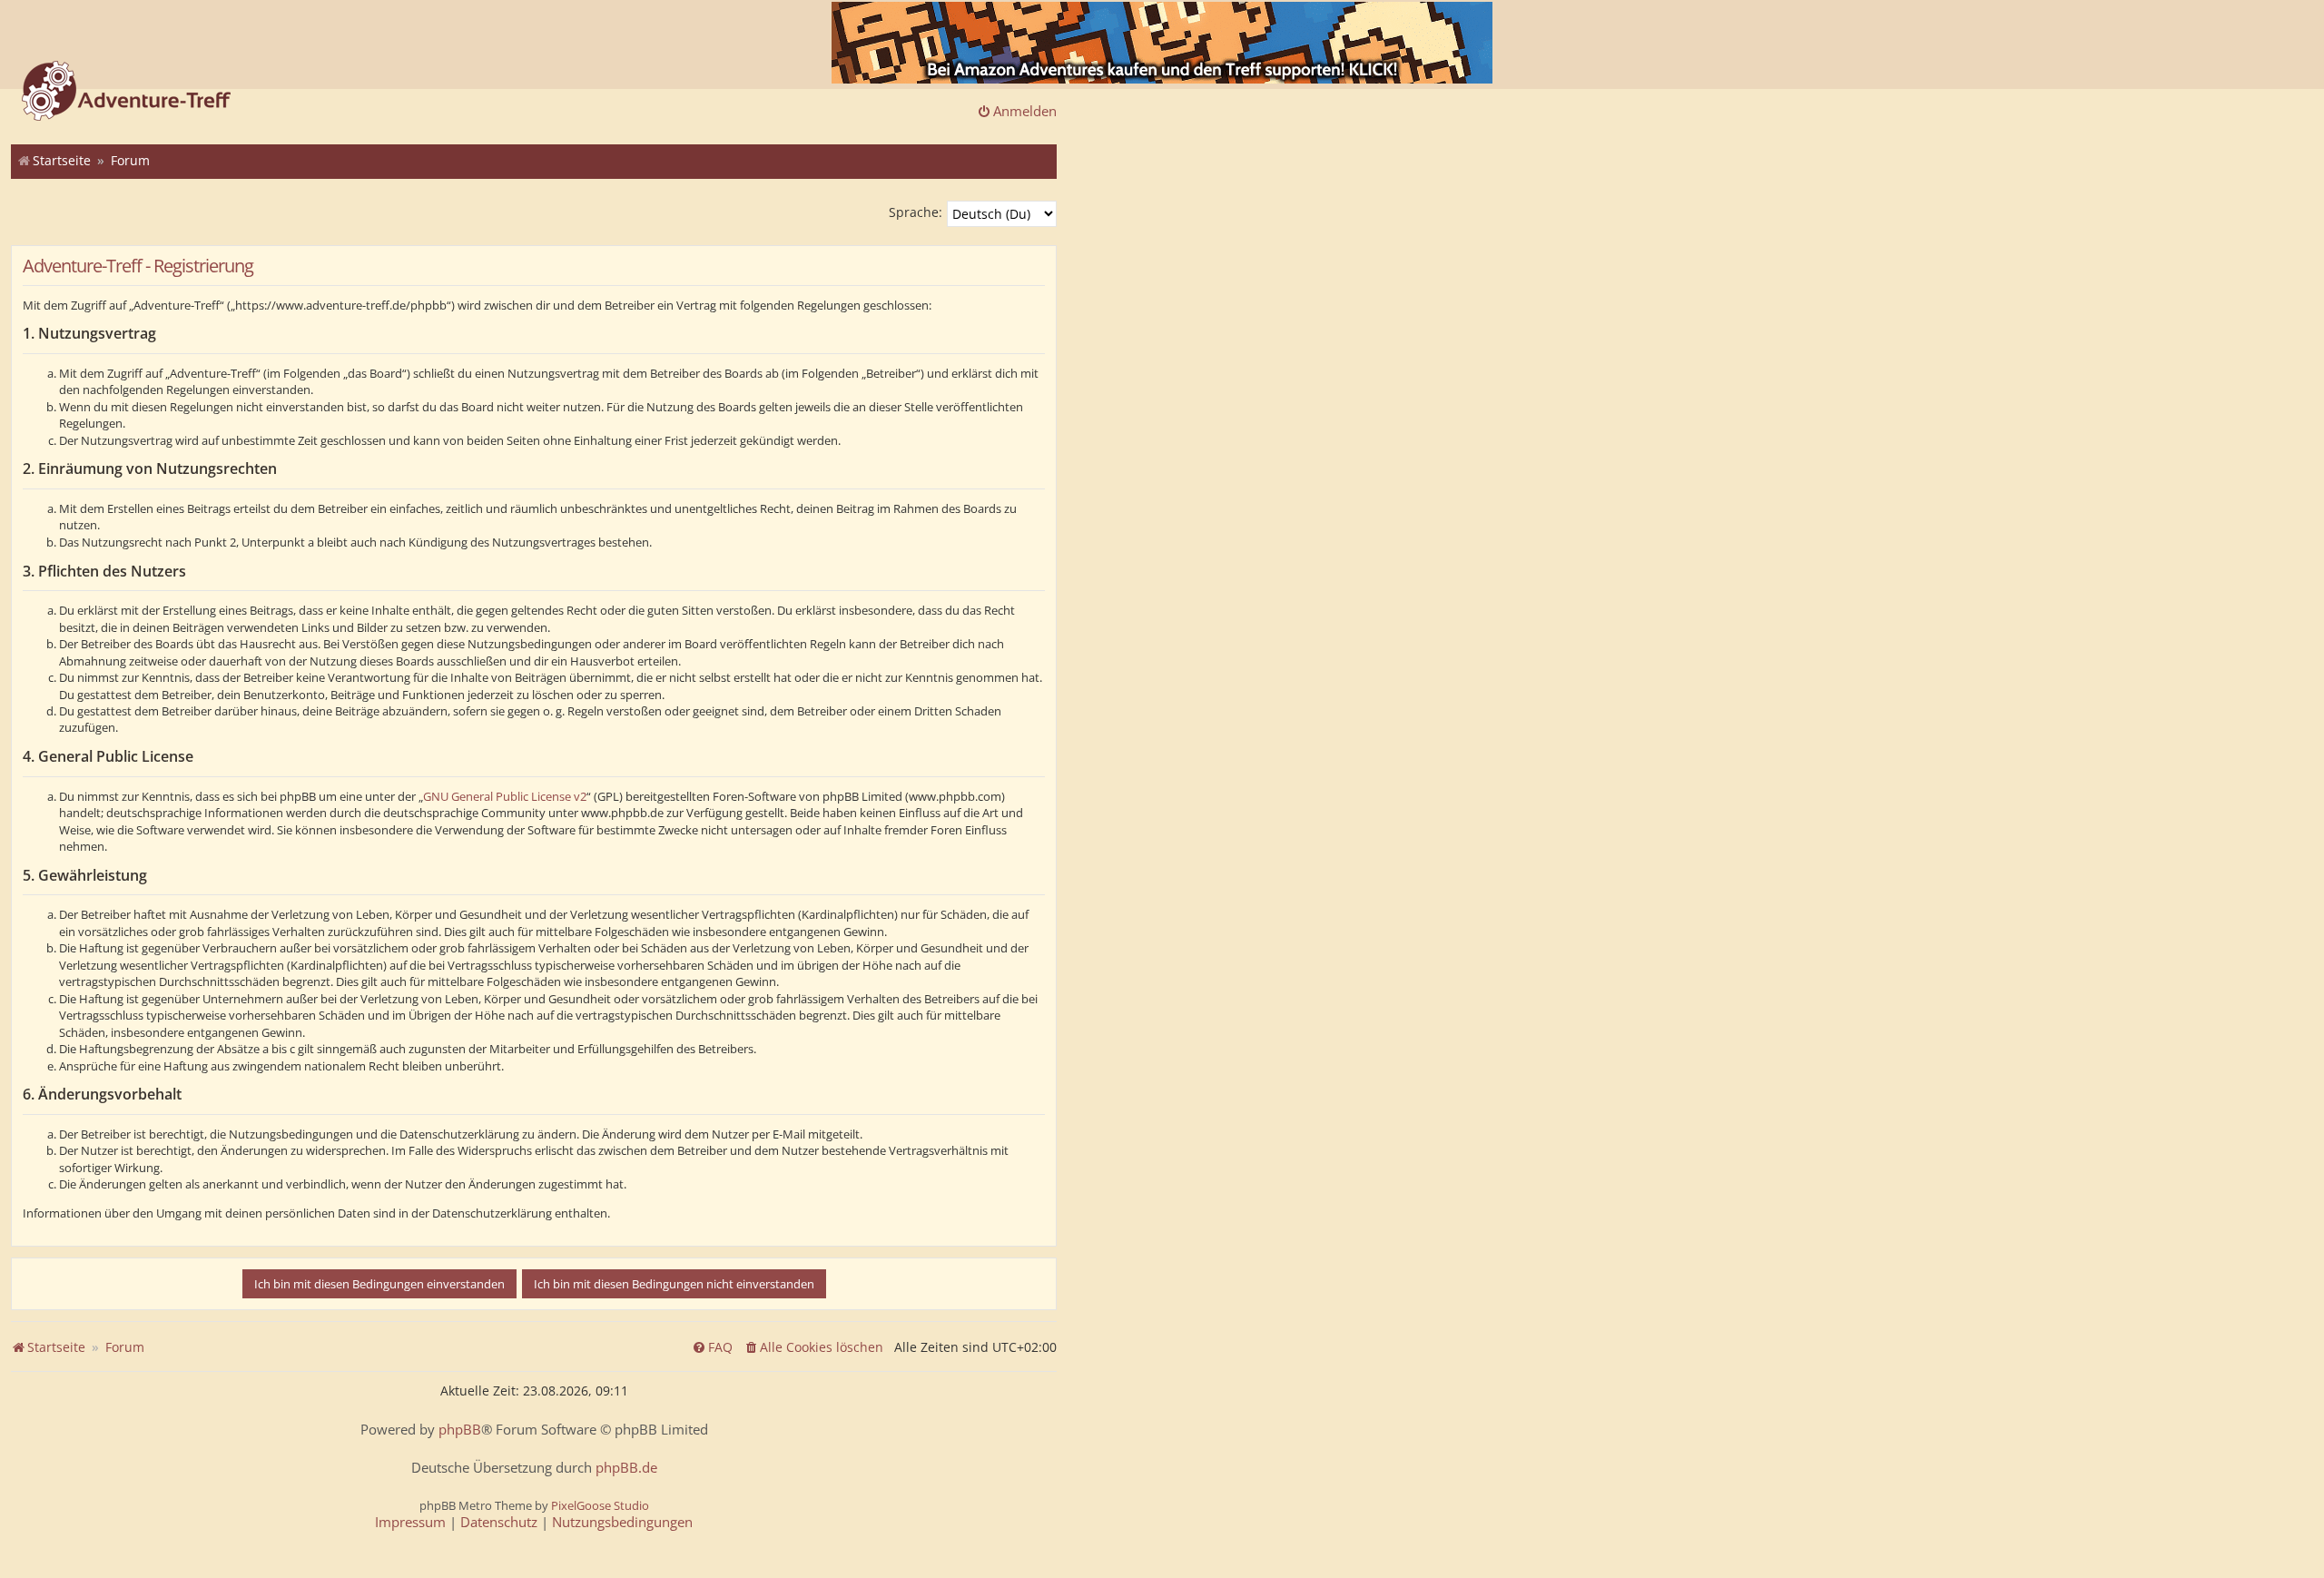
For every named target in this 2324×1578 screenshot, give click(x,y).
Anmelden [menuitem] (1025, 111)
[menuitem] (813, 1347)
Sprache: (916, 212)
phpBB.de (626, 1468)
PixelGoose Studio (600, 1505)
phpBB (460, 1430)
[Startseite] (126, 93)
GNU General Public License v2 (505, 796)
